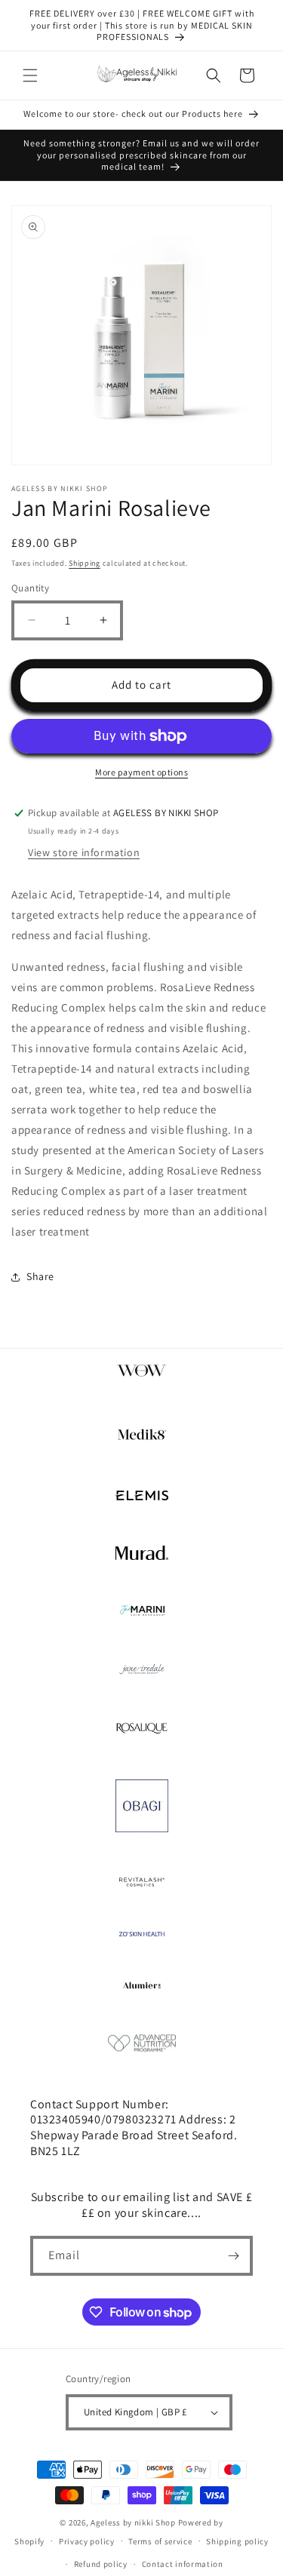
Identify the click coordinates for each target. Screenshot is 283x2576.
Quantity (30, 588)
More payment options (141, 772)
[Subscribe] (233, 2256)
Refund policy (101, 2564)
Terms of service (160, 2541)
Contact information (183, 2564)
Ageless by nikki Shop (133, 2522)
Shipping (85, 563)
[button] (30, 75)
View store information (84, 852)
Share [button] (40, 1276)
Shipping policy (237, 2541)
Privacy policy (87, 2541)
